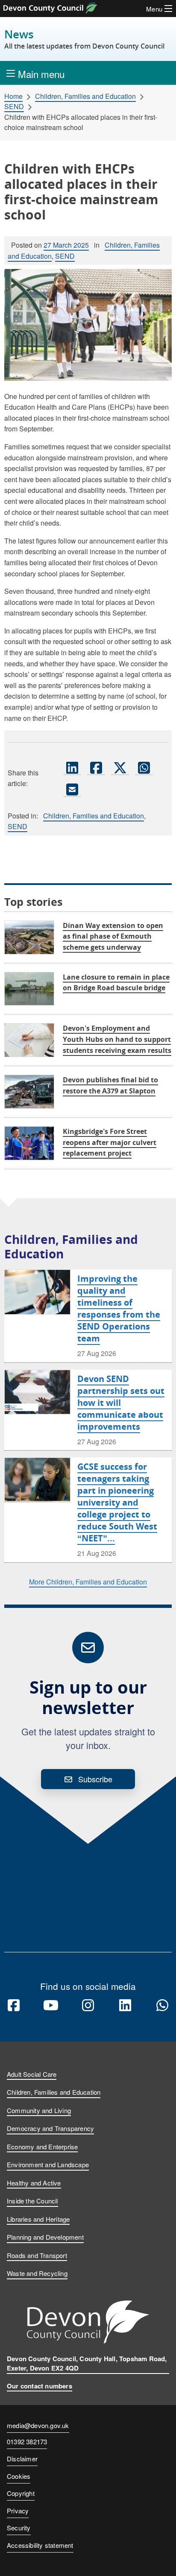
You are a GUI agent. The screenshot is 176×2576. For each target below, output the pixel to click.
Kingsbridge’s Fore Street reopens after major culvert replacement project (110, 1142)
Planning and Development (45, 2237)
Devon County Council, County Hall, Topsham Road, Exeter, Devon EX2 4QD (87, 2364)
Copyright (21, 2493)
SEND (14, 107)
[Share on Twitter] (120, 767)
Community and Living (39, 2110)
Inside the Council (32, 2201)
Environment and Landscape (48, 2164)
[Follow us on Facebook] (14, 2006)
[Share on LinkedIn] (72, 767)
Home (13, 96)
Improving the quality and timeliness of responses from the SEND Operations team (119, 1308)
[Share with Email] (72, 789)
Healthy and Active (34, 2183)
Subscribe (95, 1779)
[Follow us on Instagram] (88, 2006)
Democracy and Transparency (50, 2128)
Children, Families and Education (85, 96)
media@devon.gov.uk (38, 2425)
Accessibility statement (40, 2545)
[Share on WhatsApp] (144, 767)
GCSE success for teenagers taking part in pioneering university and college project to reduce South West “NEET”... (117, 1502)
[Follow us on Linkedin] (125, 2006)
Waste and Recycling (37, 2273)
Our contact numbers (40, 2386)
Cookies (19, 2476)
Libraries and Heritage (38, 2219)
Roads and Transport (37, 2255)
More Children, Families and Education (88, 1582)
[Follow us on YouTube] (51, 2006)
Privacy (18, 2511)
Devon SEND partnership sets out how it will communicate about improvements (121, 1403)
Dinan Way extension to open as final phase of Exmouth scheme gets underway (113, 936)
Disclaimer (22, 2459)
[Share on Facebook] (96, 767)
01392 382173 (27, 2442)
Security (19, 2528)
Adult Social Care (32, 2074)
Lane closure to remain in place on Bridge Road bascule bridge (116, 983)
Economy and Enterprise (42, 2147)
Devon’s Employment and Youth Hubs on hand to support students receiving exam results (117, 1039)
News (84, 39)
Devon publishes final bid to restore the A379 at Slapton (110, 1085)
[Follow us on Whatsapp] (162, 2006)
